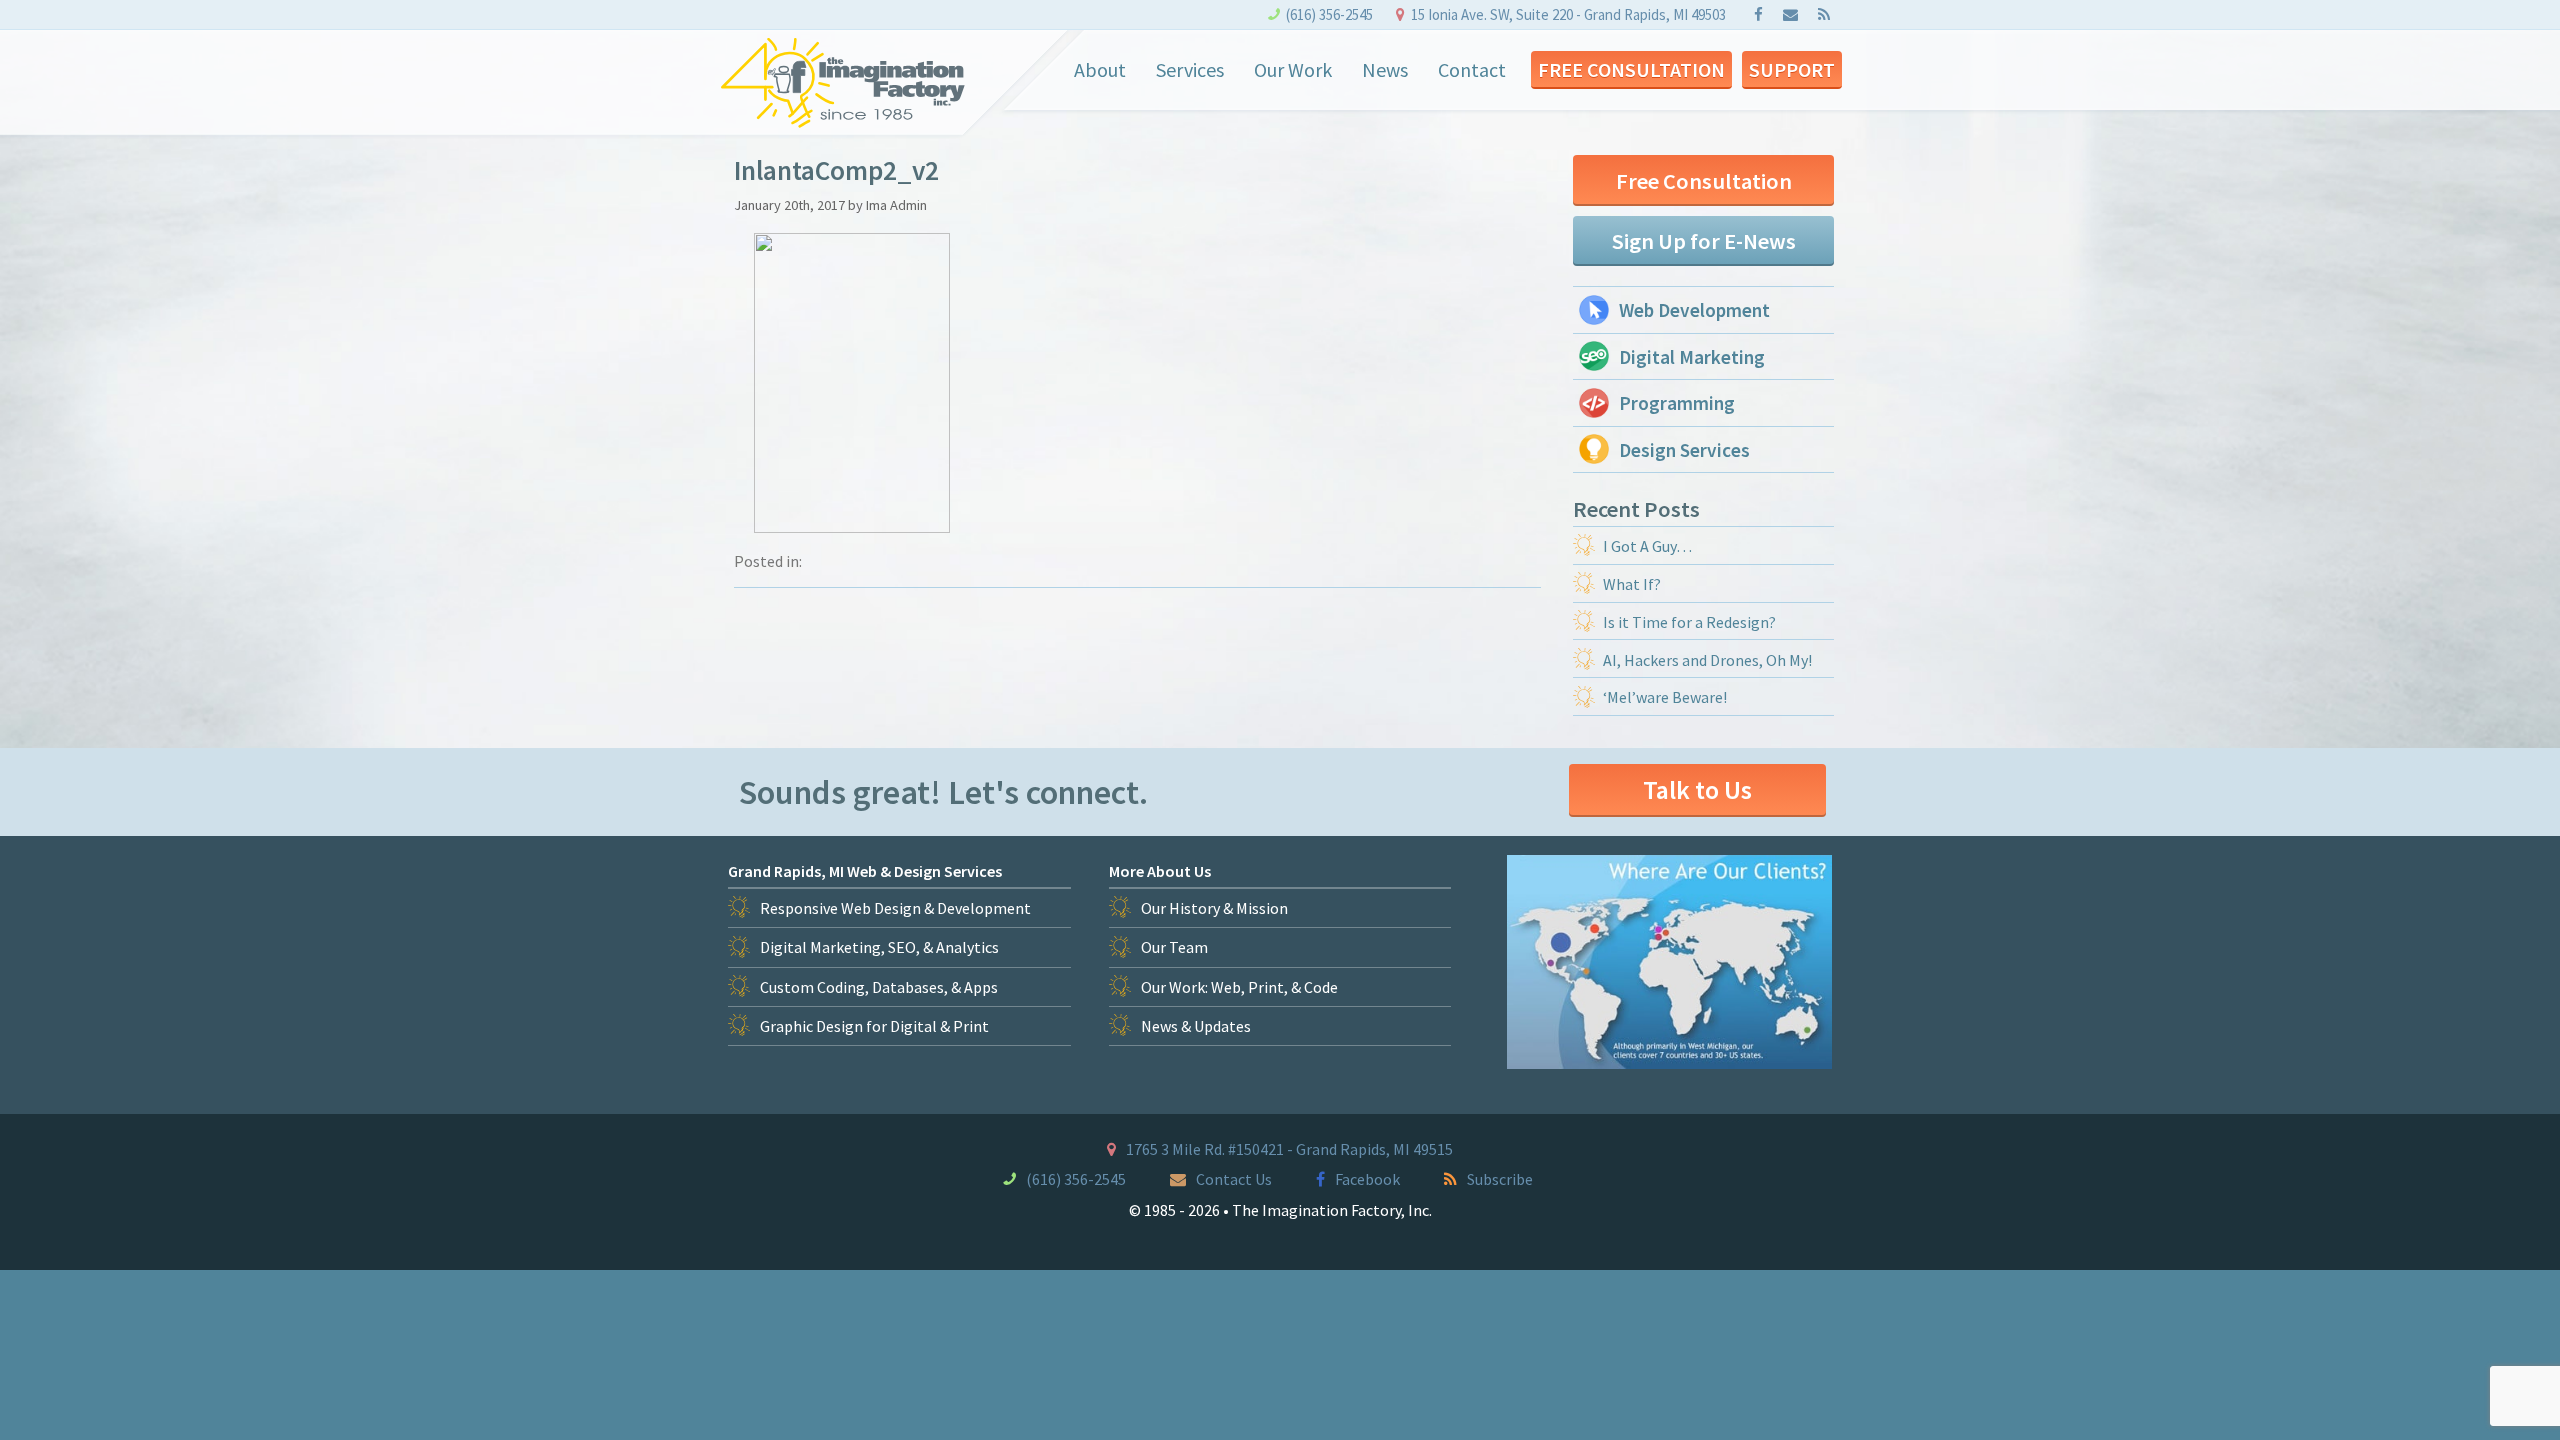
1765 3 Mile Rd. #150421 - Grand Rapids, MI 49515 (1289, 1149)
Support (1792, 69)
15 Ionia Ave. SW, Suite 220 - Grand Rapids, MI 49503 (1568, 14)
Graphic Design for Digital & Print (874, 1026)
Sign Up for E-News (1704, 241)
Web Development (1694, 310)
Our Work (1293, 69)
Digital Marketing (1692, 357)
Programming (1677, 403)
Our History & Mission (1214, 908)
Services (1190, 69)
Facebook (1367, 1179)
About (1100, 69)
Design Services (1684, 450)
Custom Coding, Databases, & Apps (879, 987)
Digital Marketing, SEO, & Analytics (879, 947)
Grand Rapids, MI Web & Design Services (865, 871)
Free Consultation (1631, 69)
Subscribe (1500, 1179)
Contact (1472, 69)
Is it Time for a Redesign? (1689, 622)
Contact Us (1234, 1179)
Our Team (1174, 947)
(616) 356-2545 (1329, 14)
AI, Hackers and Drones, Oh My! (1707, 660)
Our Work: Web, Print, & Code (1239, 987)
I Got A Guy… (1647, 546)
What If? (1632, 584)
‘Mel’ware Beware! (1665, 697)
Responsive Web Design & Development (895, 908)
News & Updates (1196, 1026)
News (1385, 69)
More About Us (1160, 871)
